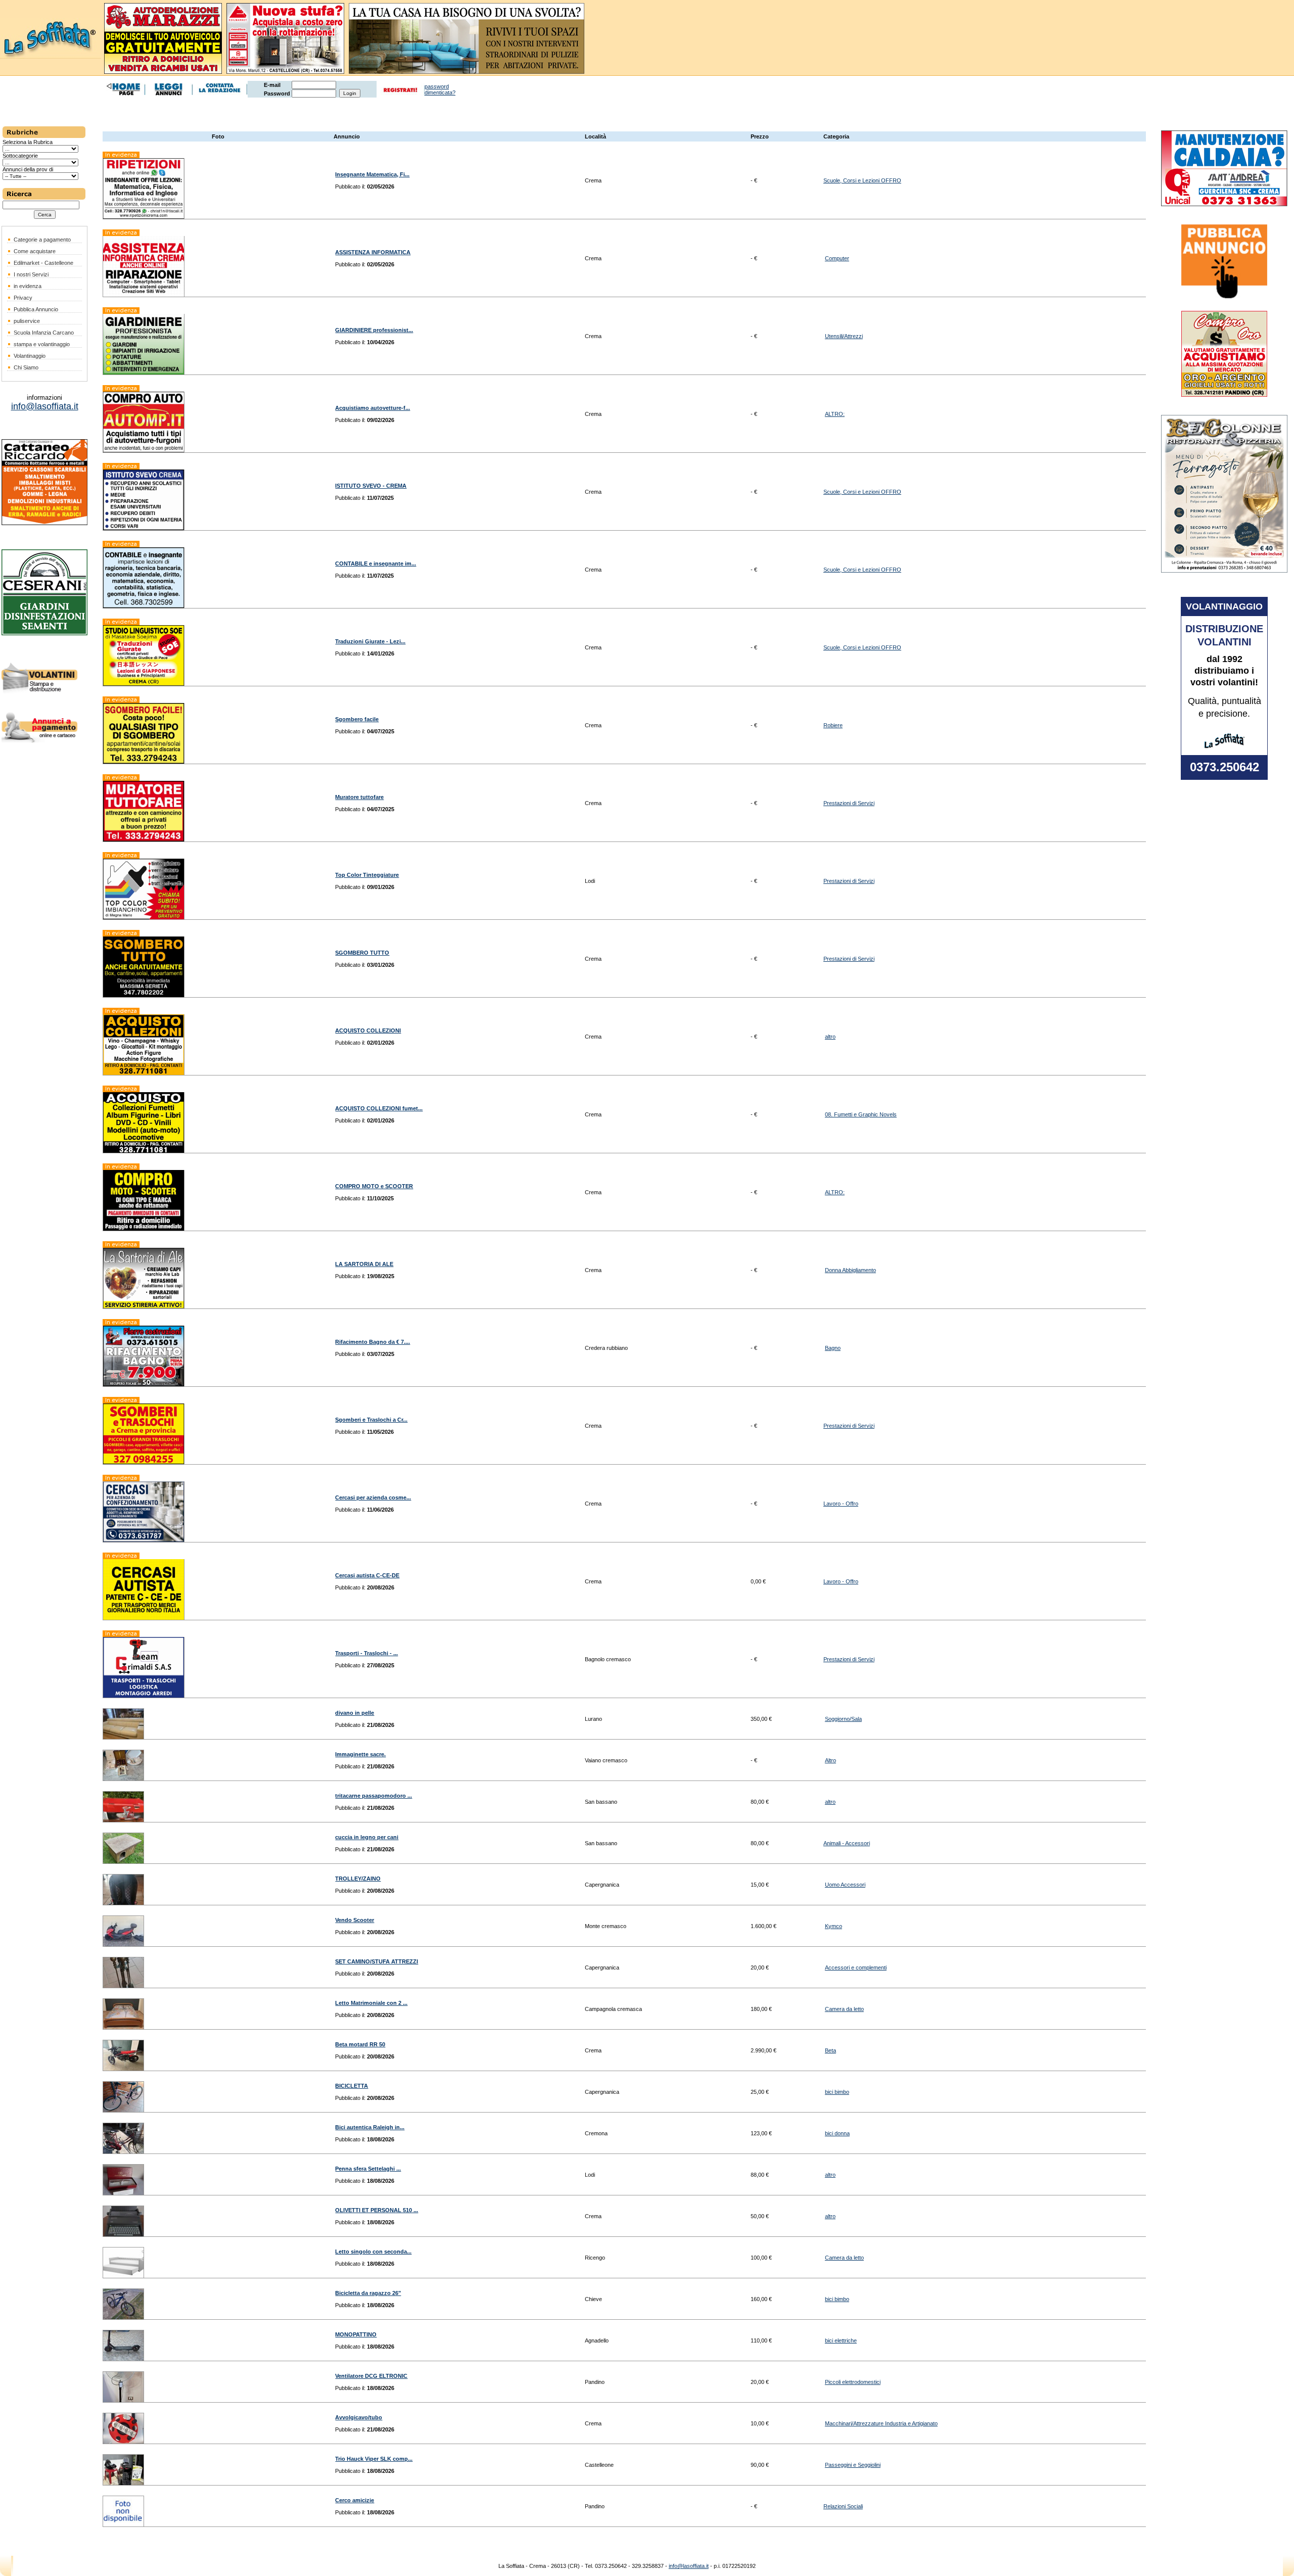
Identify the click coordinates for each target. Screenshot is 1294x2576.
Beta (830, 2050)
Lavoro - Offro (841, 1504)
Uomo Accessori (845, 1885)
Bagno (833, 1348)
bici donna (837, 2133)
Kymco (834, 1926)
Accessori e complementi (856, 1968)
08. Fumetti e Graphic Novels (861, 1114)
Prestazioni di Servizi (849, 803)
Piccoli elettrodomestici (853, 2382)
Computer (837, 258)
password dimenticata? (440, 89)
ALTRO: (835, 414)
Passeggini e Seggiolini (853, 2465)
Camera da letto (844, 2009)
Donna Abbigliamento (850, 1270)
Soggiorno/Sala (843, 1719)
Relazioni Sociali (843, 2506)
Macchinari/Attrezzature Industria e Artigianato (881, 2423)
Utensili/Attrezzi (844, 336)
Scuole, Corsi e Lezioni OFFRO (862, 180)
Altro (830, 1760)
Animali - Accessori (847, 1843)
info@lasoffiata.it (689, 2566)
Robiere (833, 725)
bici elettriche (841, 2340)
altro (830, 1037)
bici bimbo (837, 2092)
